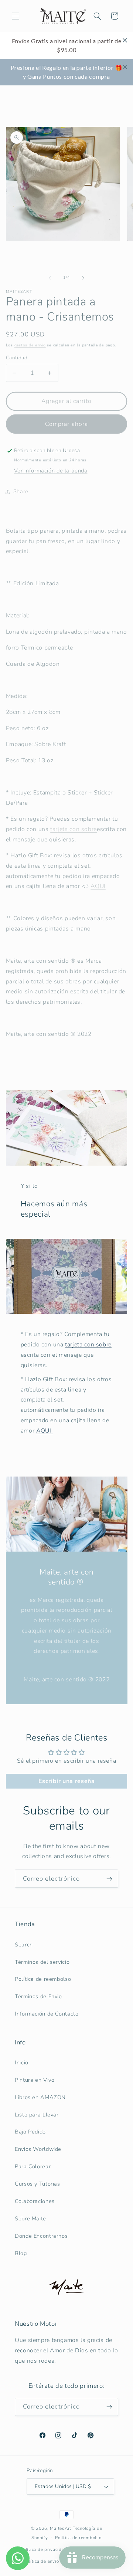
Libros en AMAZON (40, 2097)
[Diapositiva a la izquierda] (50, 278)
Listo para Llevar (37, 2115)
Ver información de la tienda (51, 471)
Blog (21, 2253)
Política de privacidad (44, 2549)
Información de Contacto (47, 2014)
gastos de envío (30, 345)
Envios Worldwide (38, 2149)
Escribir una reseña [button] (67, 1781)
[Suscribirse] (109, 1879)
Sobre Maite (30, 2219)
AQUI (98, 886)
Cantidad (17, 358)
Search (24, 1945)
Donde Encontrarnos (41, 2236)
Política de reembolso (43, 1979)
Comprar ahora (66, 424)
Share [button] (21, 491)
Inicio (22, 2063)
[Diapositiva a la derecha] (83, 278)
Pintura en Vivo (35, 2080)
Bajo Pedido (30, 2132)
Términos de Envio (38, 1996)
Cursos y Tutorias (37, 2184)
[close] (125, 40)
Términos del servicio (42, 1962)
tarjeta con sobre (88, 1345)
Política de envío (41, 2561)
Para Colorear (33, 2166)
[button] (16, 16)
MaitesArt (61, 2528)
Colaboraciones (35, 2201)
